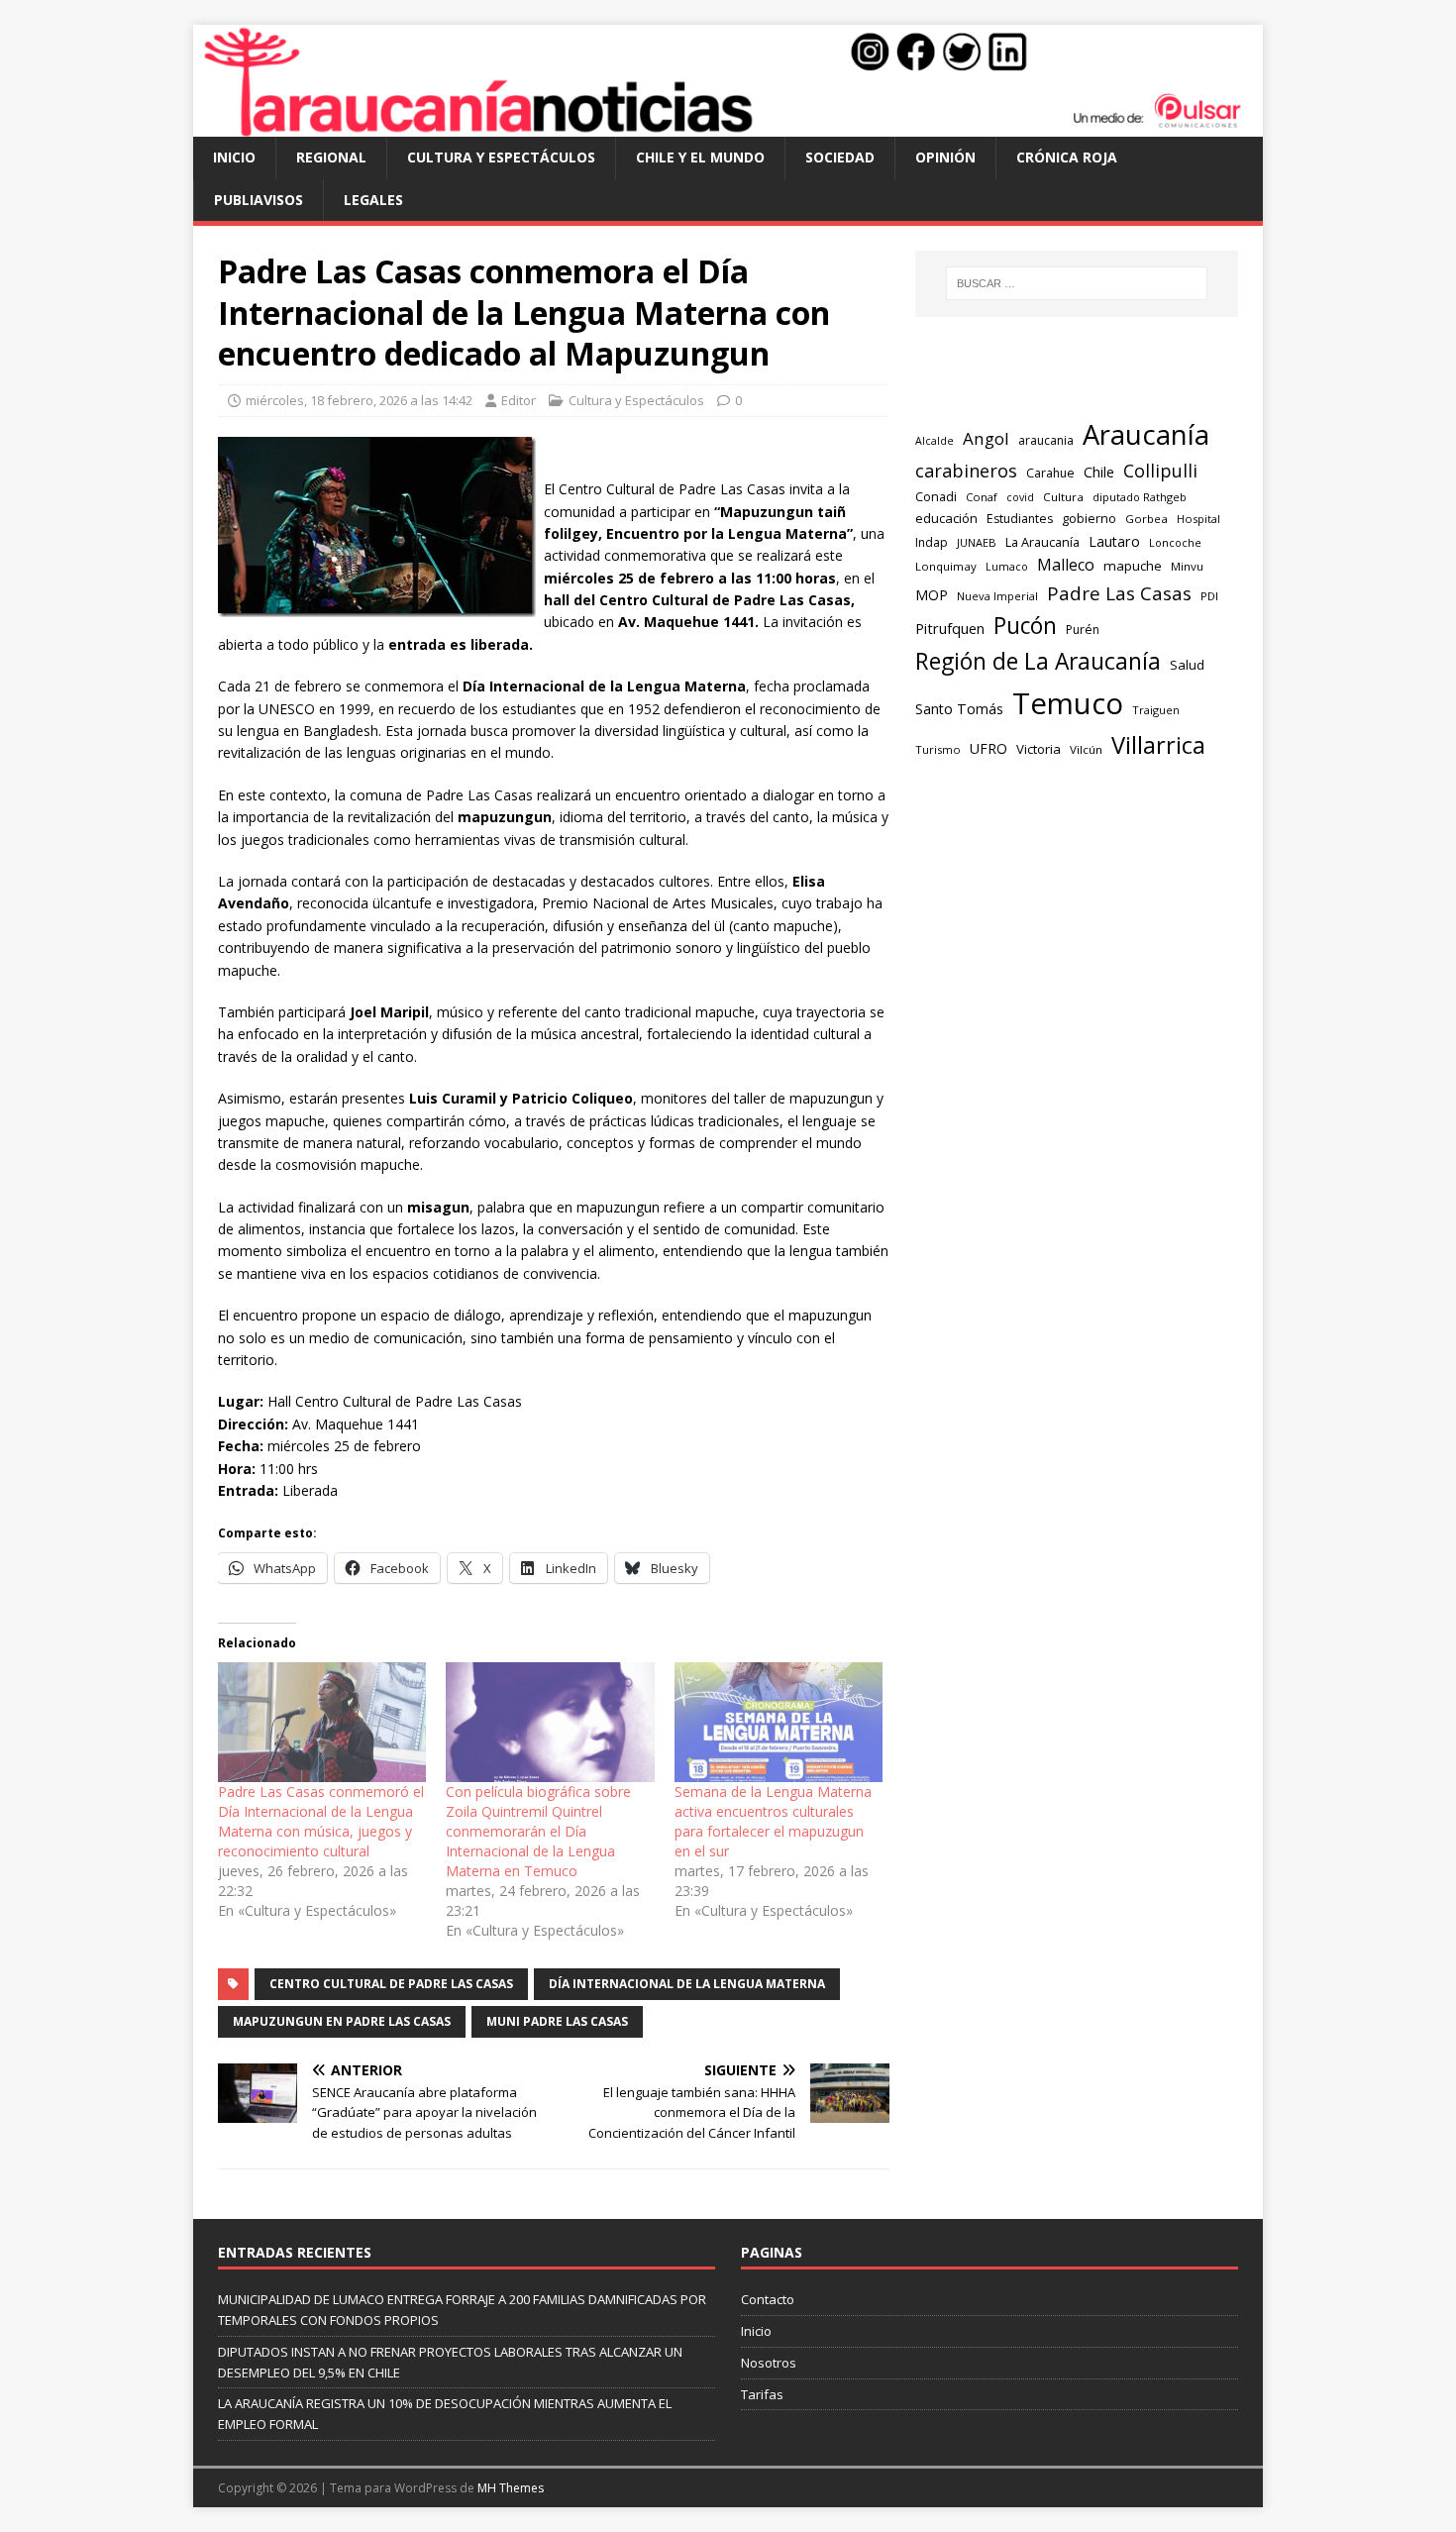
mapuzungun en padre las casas (342, 2021)
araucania (1046, 440)
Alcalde (935, 441)
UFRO (988, 748)
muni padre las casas (557, 2021)
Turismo (938, 749)
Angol (986, 438)
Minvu (1187, 566)
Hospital (1198, 519)
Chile (1099, 472)
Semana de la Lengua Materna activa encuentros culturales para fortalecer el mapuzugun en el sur (773, 1821)
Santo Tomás (959, 709)
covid (1020, 497)
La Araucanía (1042, 542)
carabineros (966, 471)
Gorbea (1146, 519)
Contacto (768, 2299)
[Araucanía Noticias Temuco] (728, 125)
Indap (932, 542)
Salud (1187, 665)
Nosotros (769, 2363)
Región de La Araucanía (1038, 661)
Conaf (982, 497)
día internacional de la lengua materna (687, 1984)
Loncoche (1175, 542)
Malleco (1066, 565)
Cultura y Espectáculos (501, 157)
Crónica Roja (1067, 157)
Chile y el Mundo (700, 157)
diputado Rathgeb (1140, 497)
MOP (932, 595)
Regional (331, 157)
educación (946, 518)
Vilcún (1086, 749)
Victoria (1039, 749)
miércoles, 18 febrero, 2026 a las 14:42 (359, 400)
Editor (519, 400)
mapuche (1133, 566)
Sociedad (840, 157)
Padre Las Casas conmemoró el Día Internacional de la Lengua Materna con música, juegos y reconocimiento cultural (321, 1821)
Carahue (1050, 473)
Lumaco (1007, 566)
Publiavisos (259, 200)
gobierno (1089, 518)
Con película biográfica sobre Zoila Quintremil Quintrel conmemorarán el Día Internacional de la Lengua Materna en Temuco (538, 1831)
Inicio (234, 157)
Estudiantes (1020, 519)
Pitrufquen (950, 629)
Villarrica (1158, 745)
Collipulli (1160, 471)
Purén (1083, 630)
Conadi (936, 496)
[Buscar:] (1077, 283)
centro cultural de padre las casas (391, 1984)
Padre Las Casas (1119, 593)
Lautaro (1114, 541)
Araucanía (1146, 434)
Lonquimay (946, 566)
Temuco (1068, 703)
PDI (1209, 596)
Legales (373, 200)
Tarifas (762, 2394)
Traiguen (1156, 710)
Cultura (1063, 497)
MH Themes (511, 2488)
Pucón (1025, 626)
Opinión (945, 157)
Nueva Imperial (997, 596)
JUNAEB (977, 542)
